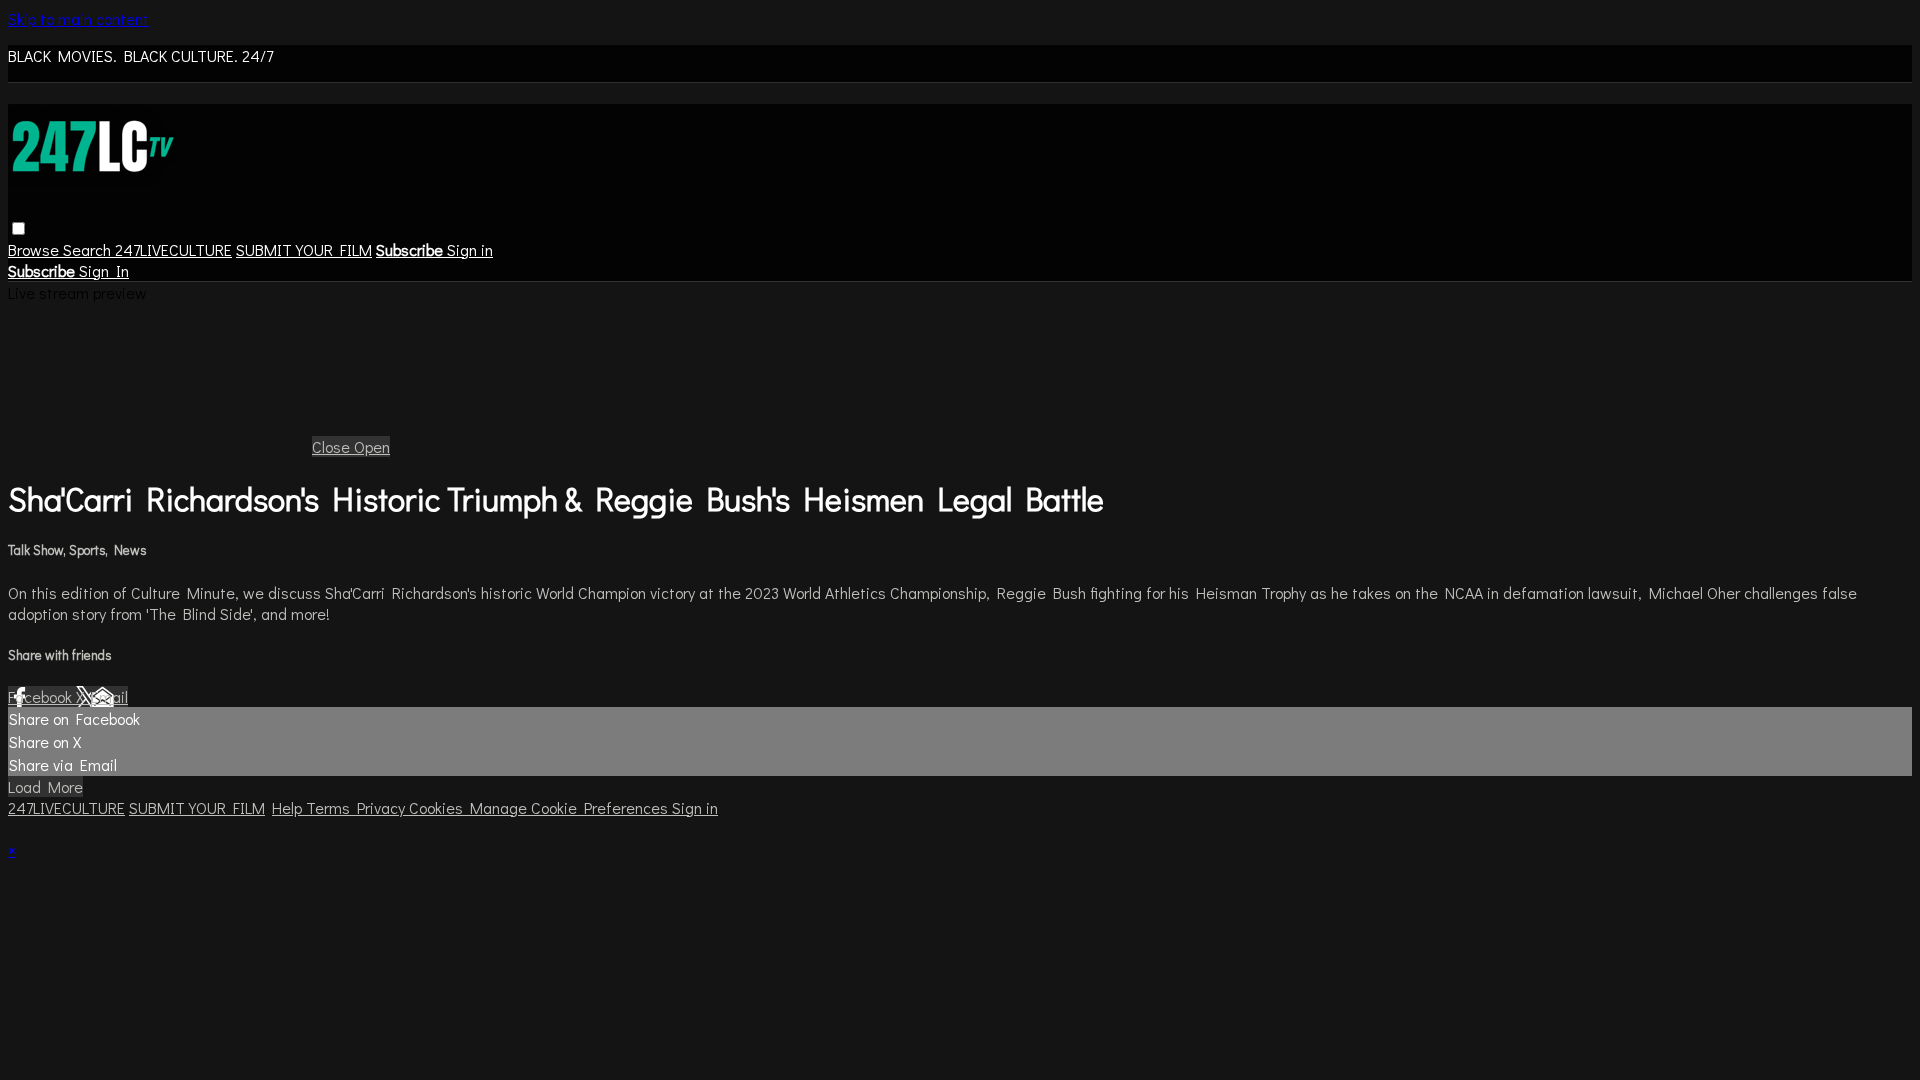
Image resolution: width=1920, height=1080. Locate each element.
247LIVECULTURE (173, 249)
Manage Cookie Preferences (571, 807)
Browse (35, 249)
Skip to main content (78, 18)
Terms (331, 807)
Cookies (439, 807)
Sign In (104, 270)
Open (372, 446)
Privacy (383, 807)
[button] (18, 228)
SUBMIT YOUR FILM (304, 249)
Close (333, 446)
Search (89, 249)
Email (109, 696)
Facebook (42, 696)
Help (289, 807)
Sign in (470, 249)
